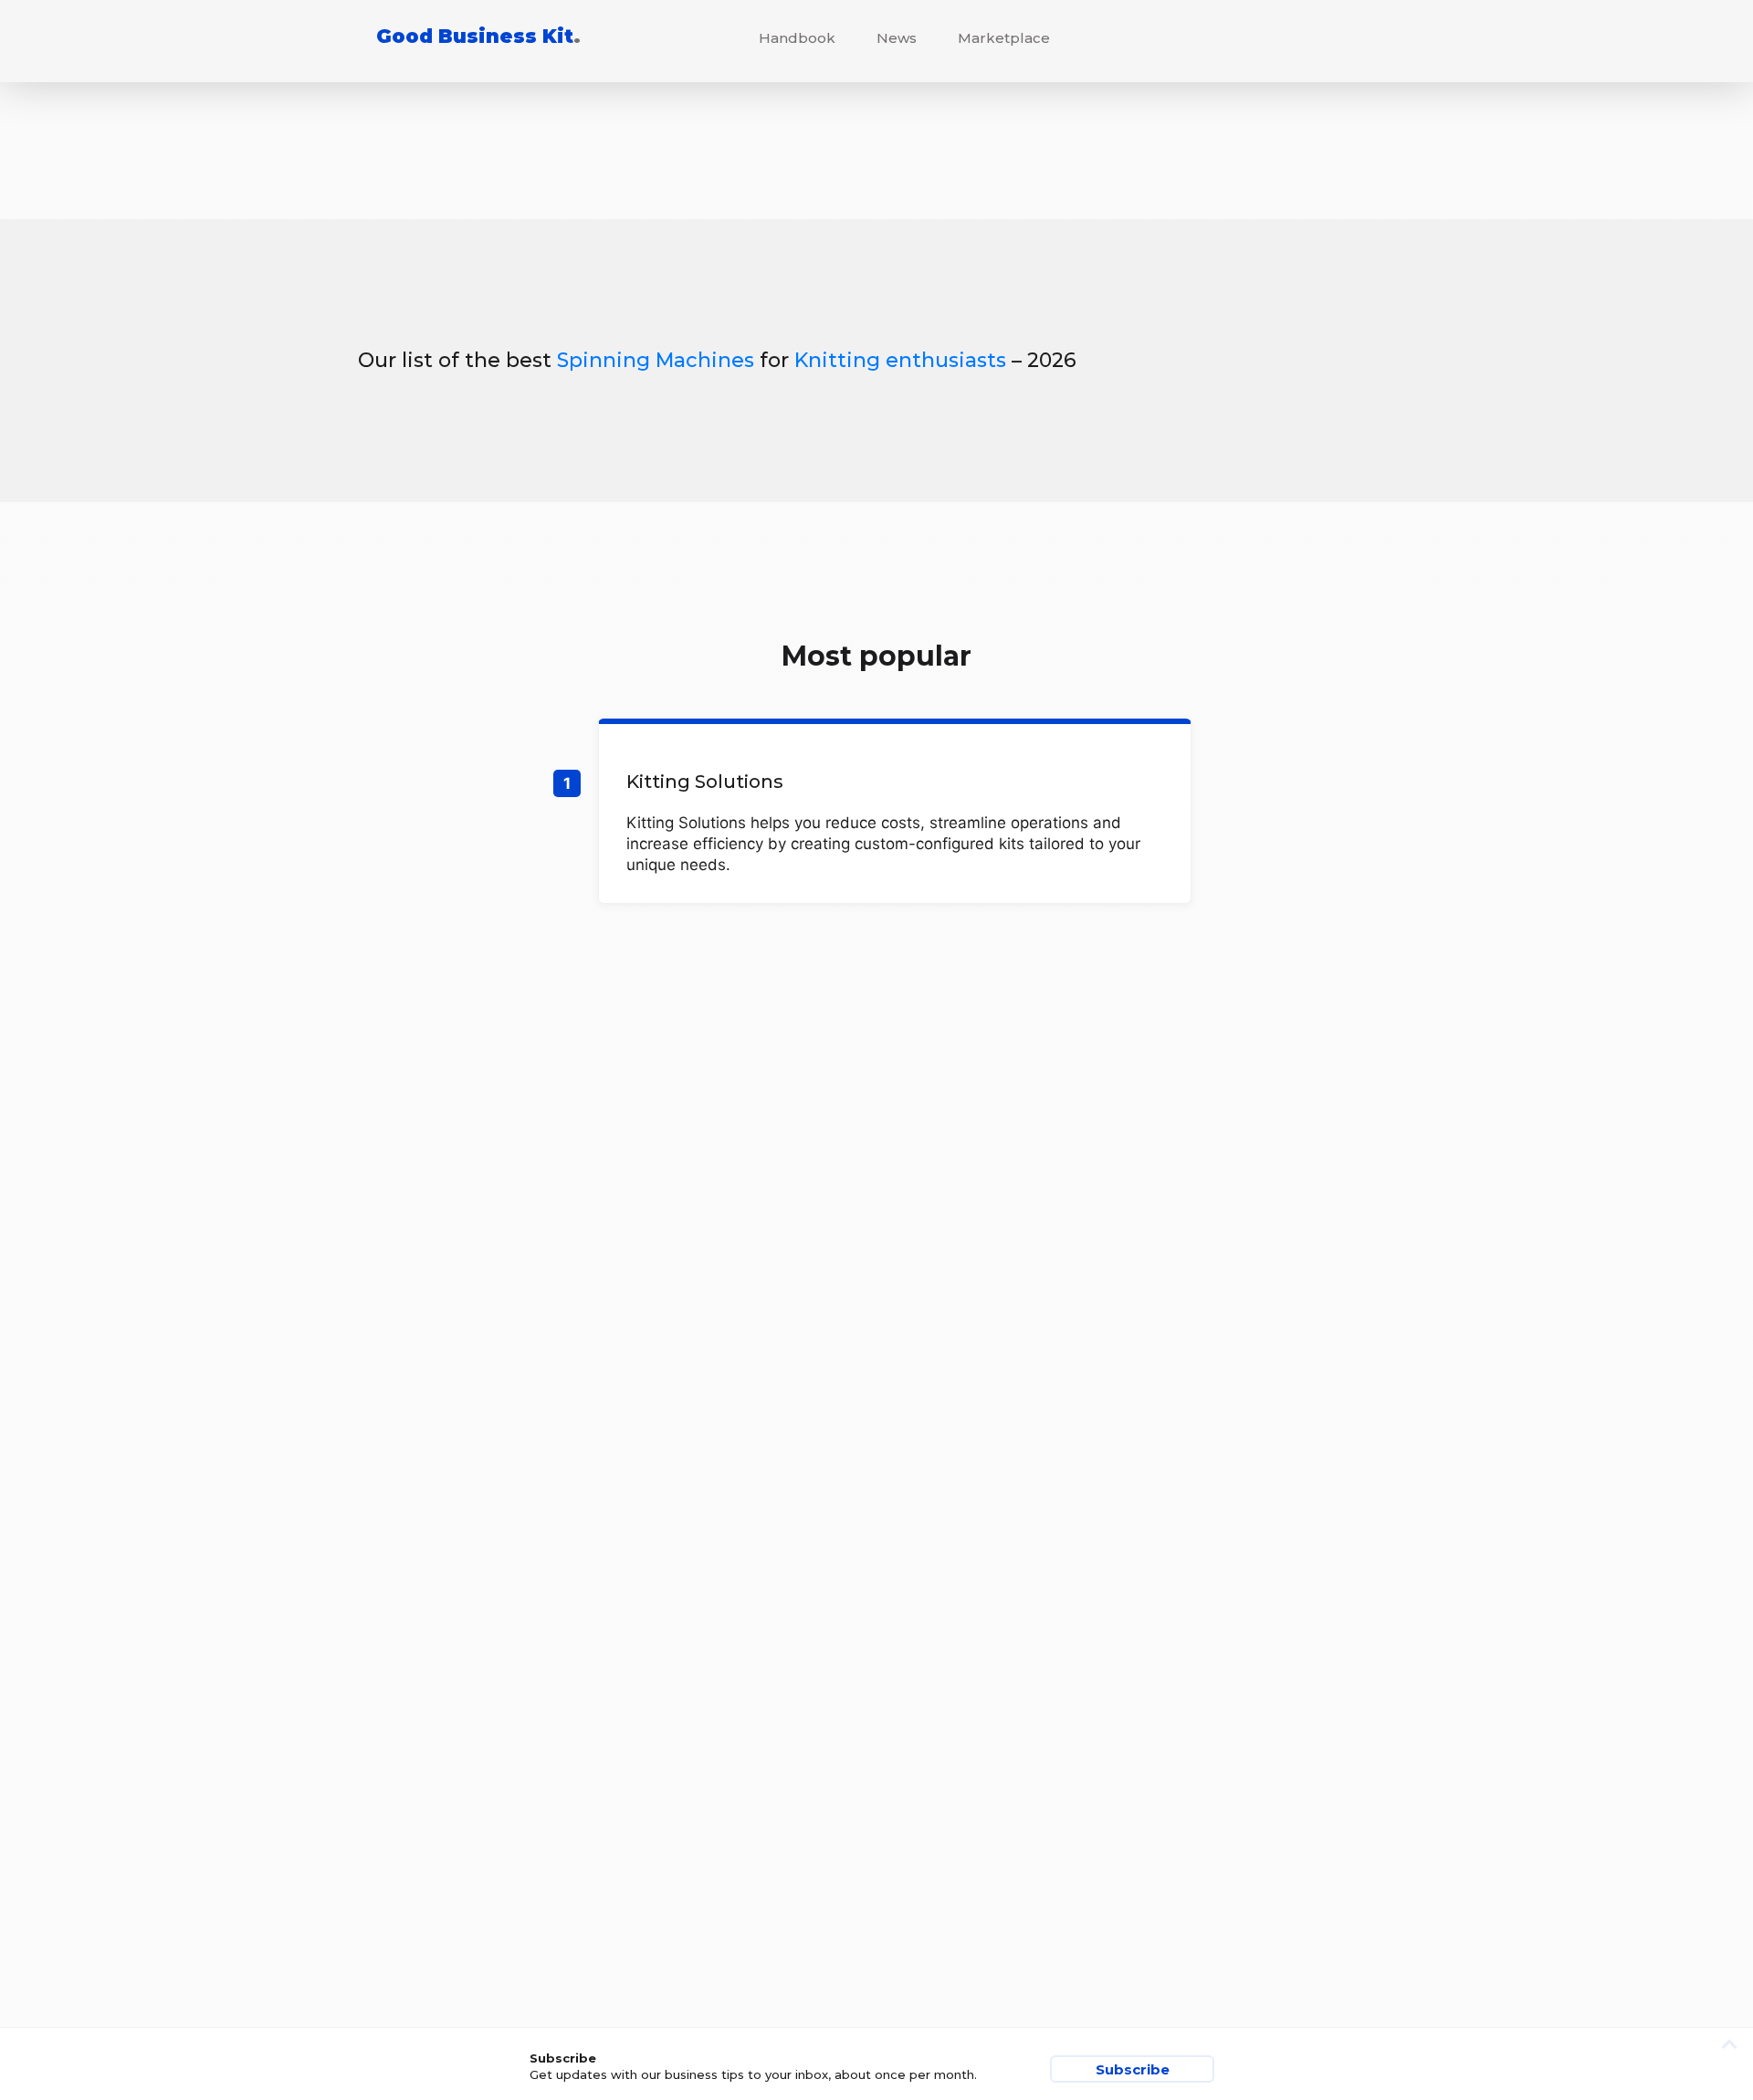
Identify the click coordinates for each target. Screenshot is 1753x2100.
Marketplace (1004, 38)
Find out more (895, 814)
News (897, 38)
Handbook (797, 38)
